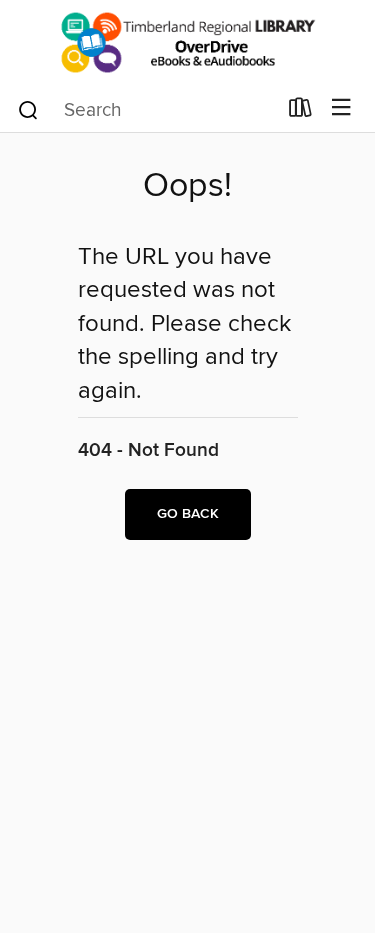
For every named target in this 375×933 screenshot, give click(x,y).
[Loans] (300, 112)
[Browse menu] (341, 108)
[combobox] (146, 110)
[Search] (28, 109)
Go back (188, 514)
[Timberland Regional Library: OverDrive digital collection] (187, 42)
